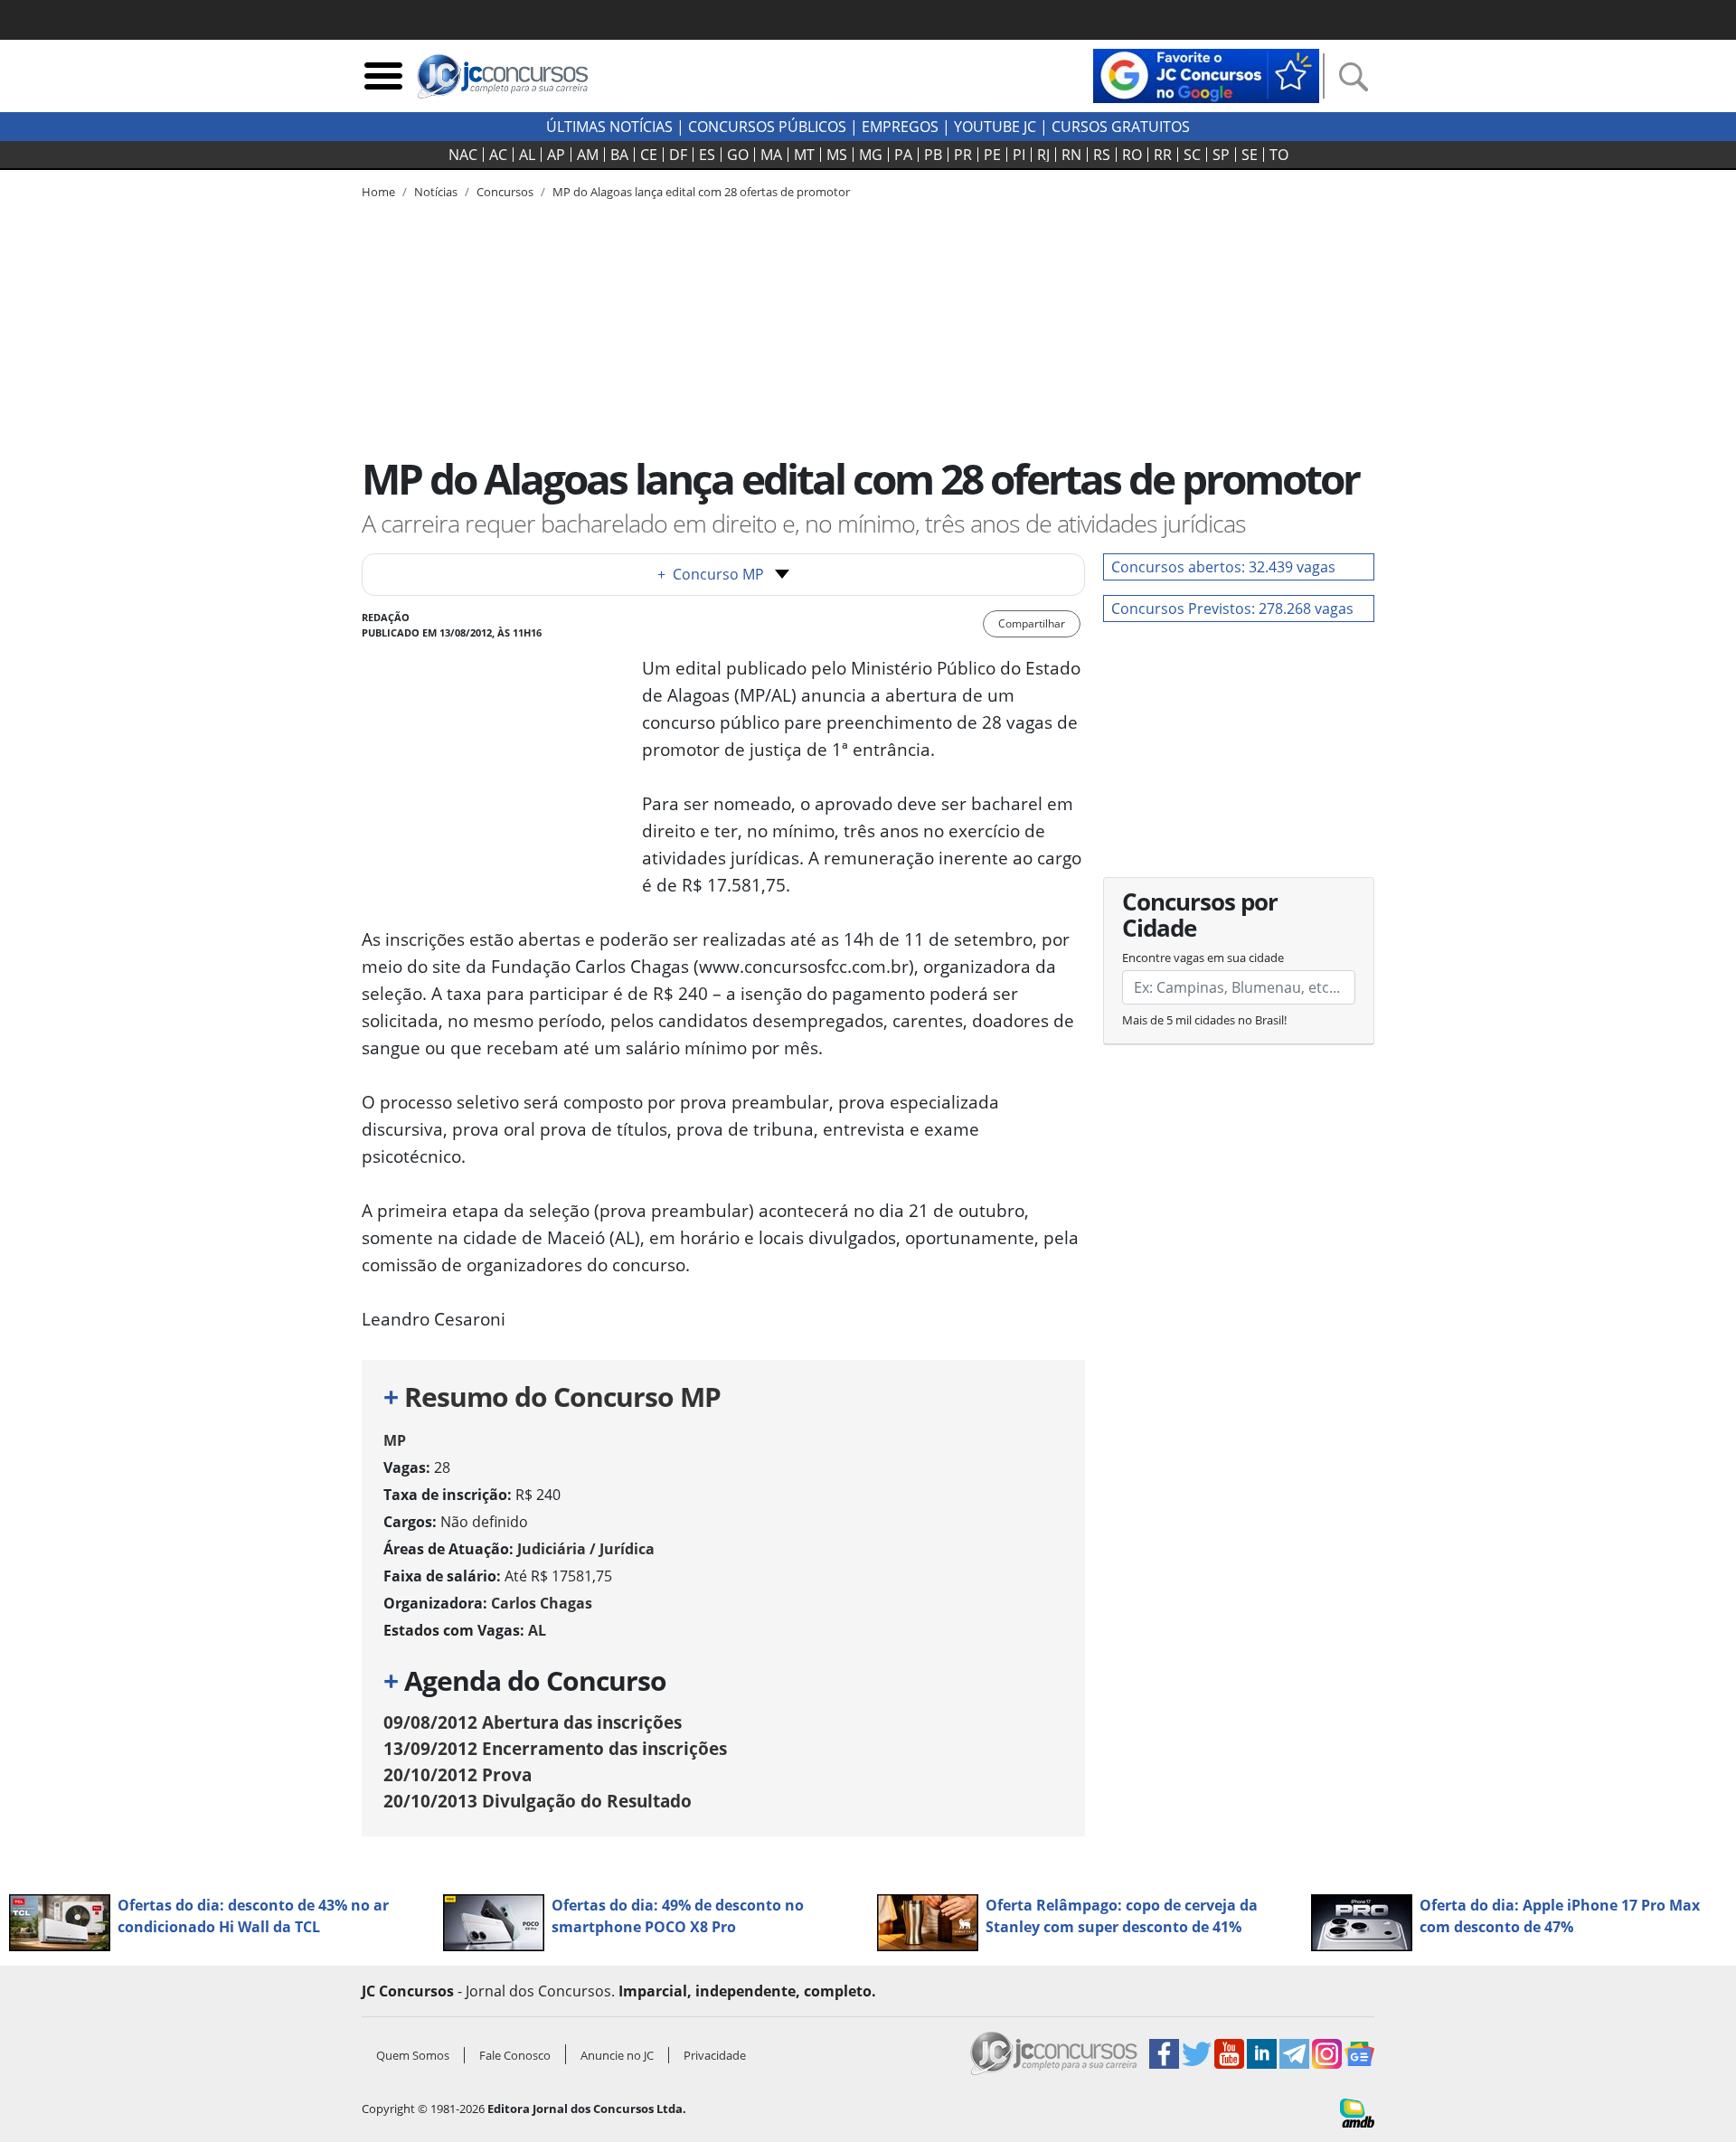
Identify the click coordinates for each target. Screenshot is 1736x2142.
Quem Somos (413, 2055)
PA (903, 155)
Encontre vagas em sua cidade (1203, 958)
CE (649, 155)
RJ (1043, 155)
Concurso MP (711, 574)
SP (1221, 155)
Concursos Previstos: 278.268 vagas (1232, 609)
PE (992, 155)
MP (395, 1440)
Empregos (900, 127)
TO (1279, 155)
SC (1192, 155)
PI (1019, 155)
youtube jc (995, 127)
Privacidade (715, 2055)
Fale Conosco (515, 2055)
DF (678, 155)
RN (1071, 155)
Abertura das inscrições (533, 1722)
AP (556, 155)
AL (527, 155)
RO (1132, 155)
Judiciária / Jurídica (586, 1549)
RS (1102, 155)
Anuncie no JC (617, 2055)
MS (837, 155)
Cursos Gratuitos (1121, 127)
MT (804, 155)
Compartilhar (1032, 623)
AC (498, 155)
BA (619, 155)
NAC (463, 155)
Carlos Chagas (542, 1603)
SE (1250, 155)
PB (933, 155)
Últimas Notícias (609, 127)
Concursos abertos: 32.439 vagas (1223, 567)
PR (963, 155)
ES (707, 155)
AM (588, 155)
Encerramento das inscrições (555, 1748)
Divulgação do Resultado (538, 1801)
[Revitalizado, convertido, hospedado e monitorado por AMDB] (1357, 2111)
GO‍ (738, 155)
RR (1163, 155)
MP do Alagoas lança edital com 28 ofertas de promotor (701, 192)
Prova (458, 1774)
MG (871, 155)
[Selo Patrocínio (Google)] (1206, 74)
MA (771, 155)
